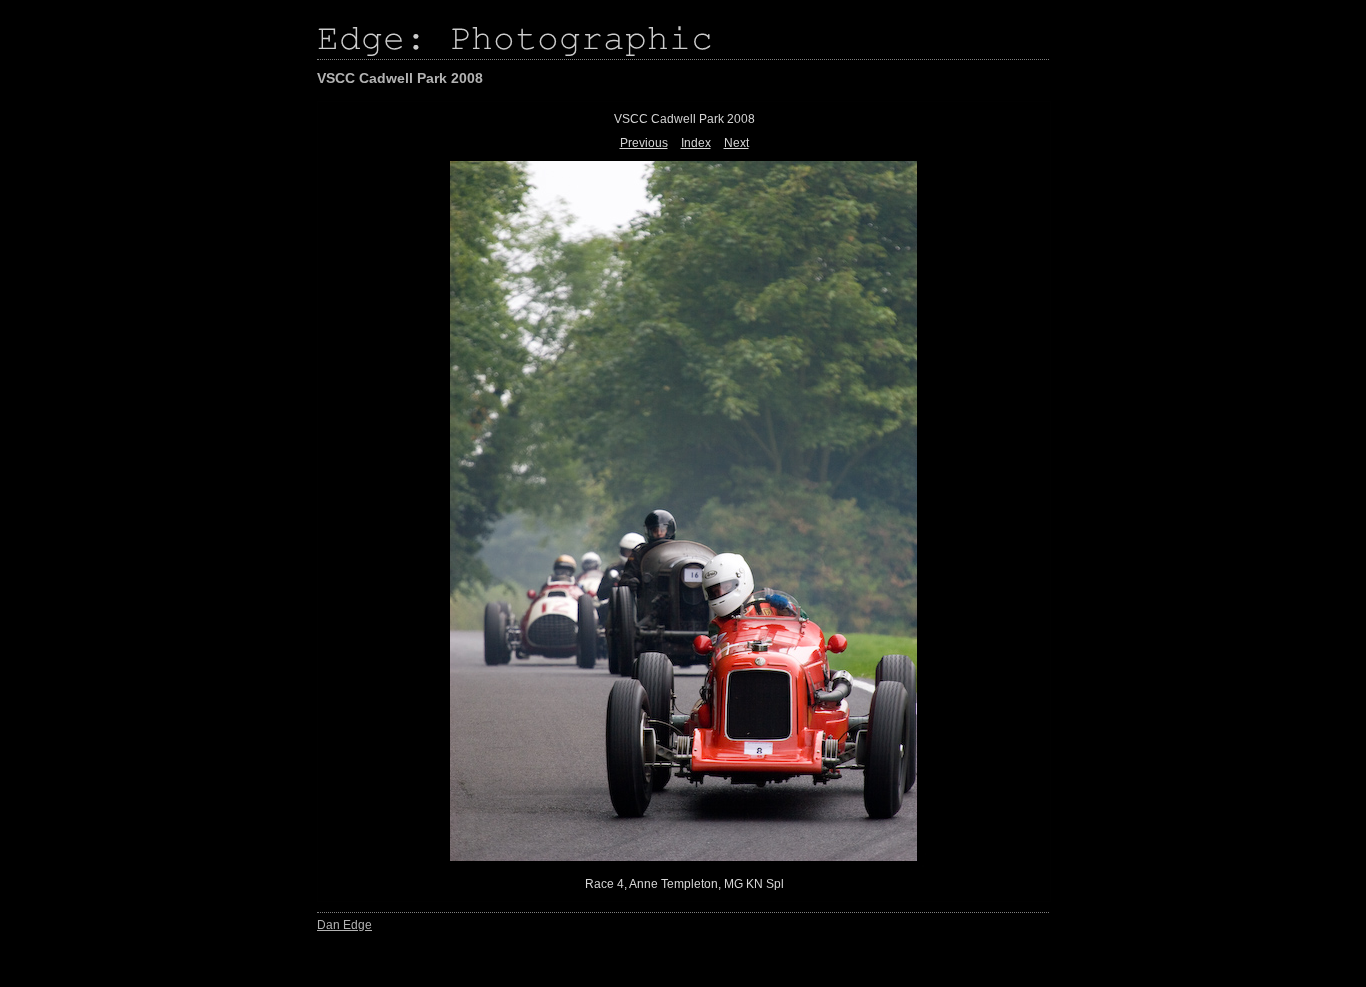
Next (736, 143)
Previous (644, 143)
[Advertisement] (85, 440)
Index (696, 143)
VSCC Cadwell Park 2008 (400, 78)
